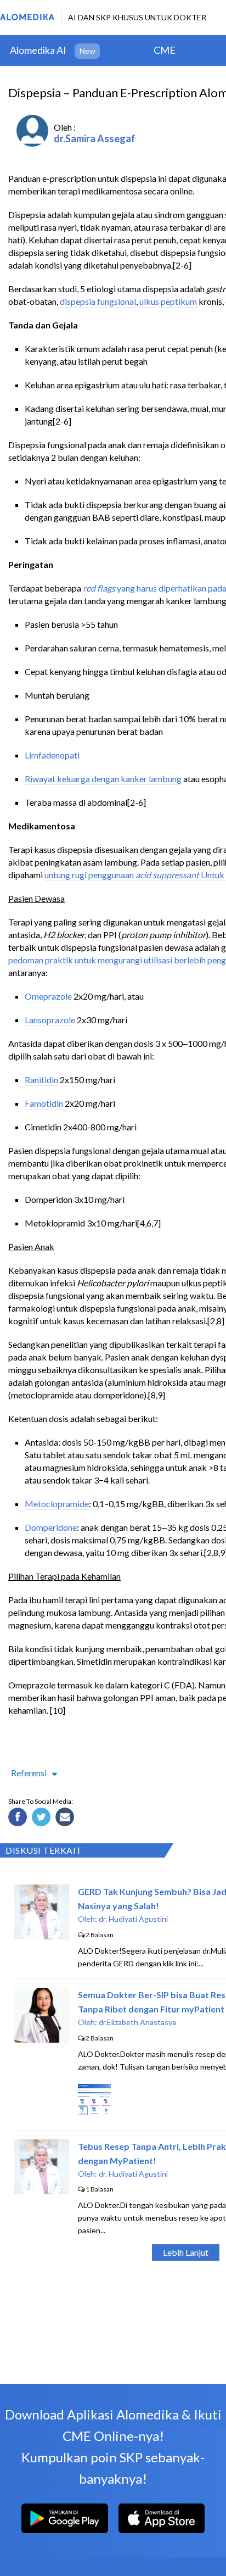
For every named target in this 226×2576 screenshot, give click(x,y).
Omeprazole (48, 996)
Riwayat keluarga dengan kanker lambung (103, 779)
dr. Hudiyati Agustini (133, 1919)
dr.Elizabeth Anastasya (137, 2022)
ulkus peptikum (168, 301)
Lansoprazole (50, 1020)
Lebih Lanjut (186, 2252)
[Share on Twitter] (43, 1819)
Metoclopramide (57, 1504)
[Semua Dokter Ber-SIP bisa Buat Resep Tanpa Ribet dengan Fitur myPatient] (42, 2039)
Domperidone (51, 1527)
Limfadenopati (52, 755)
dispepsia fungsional (98, 301)
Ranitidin (41, 1080)
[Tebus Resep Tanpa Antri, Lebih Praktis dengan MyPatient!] (42, 2191)
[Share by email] (66, 1819)
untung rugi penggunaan (90, 875)
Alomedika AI (38, 50)
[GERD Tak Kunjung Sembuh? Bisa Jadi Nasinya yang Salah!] (42, 1936)
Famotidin (44, 1103)
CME (165, 50)
